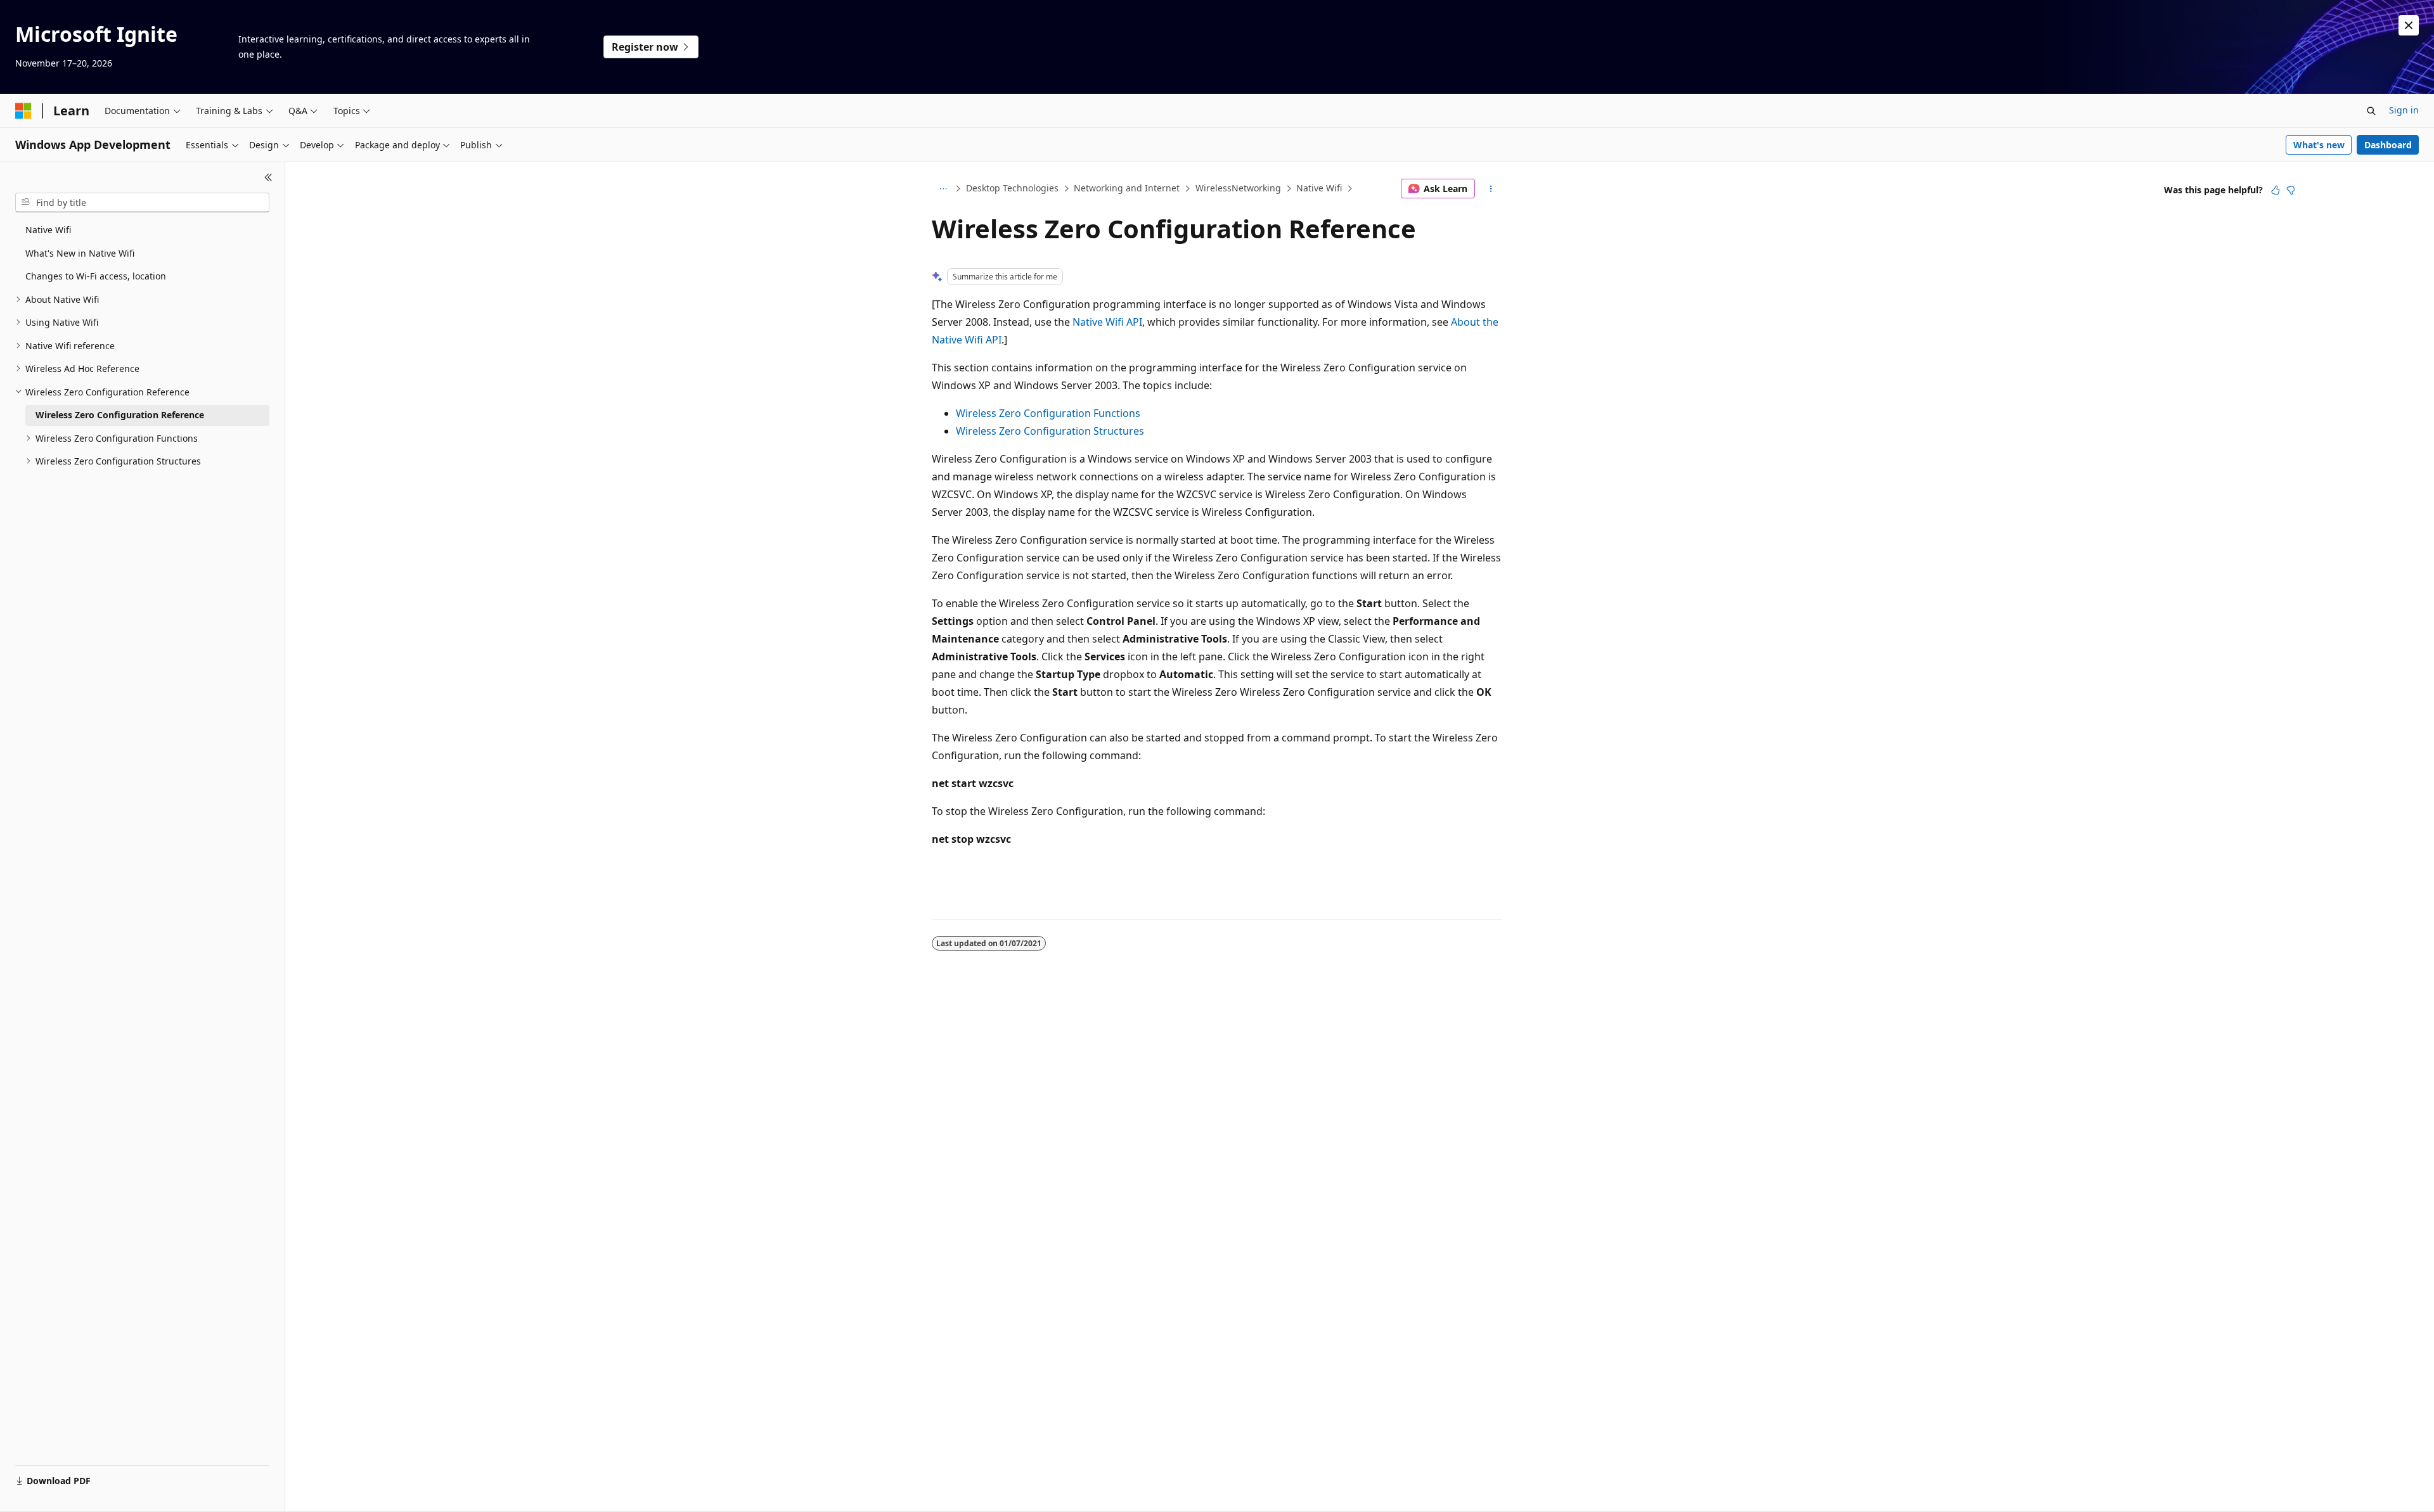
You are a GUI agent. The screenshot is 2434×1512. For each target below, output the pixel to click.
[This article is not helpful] (2291, 190)
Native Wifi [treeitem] (48, 230)
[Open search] (2371, 111)
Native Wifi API (1107, 322)
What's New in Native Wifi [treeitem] (80, 253)
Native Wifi (1319, 188)
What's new (2319, 145)
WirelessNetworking (1238, 188)
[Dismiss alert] (2409, 25)
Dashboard (2388, 145)
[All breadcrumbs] (943, 189)
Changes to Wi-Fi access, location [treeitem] (96, 276)
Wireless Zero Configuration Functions (1048, 413)
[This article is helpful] (2276, 190)
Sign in (2404, 110)
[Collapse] (268, 177)
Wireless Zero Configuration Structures (1050, 431)
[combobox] (142, 203)
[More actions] (1491, 189)
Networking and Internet (1127, 188)
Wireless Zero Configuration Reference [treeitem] (120, 415)
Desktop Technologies (1012, 188)
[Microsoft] (23, 111)
